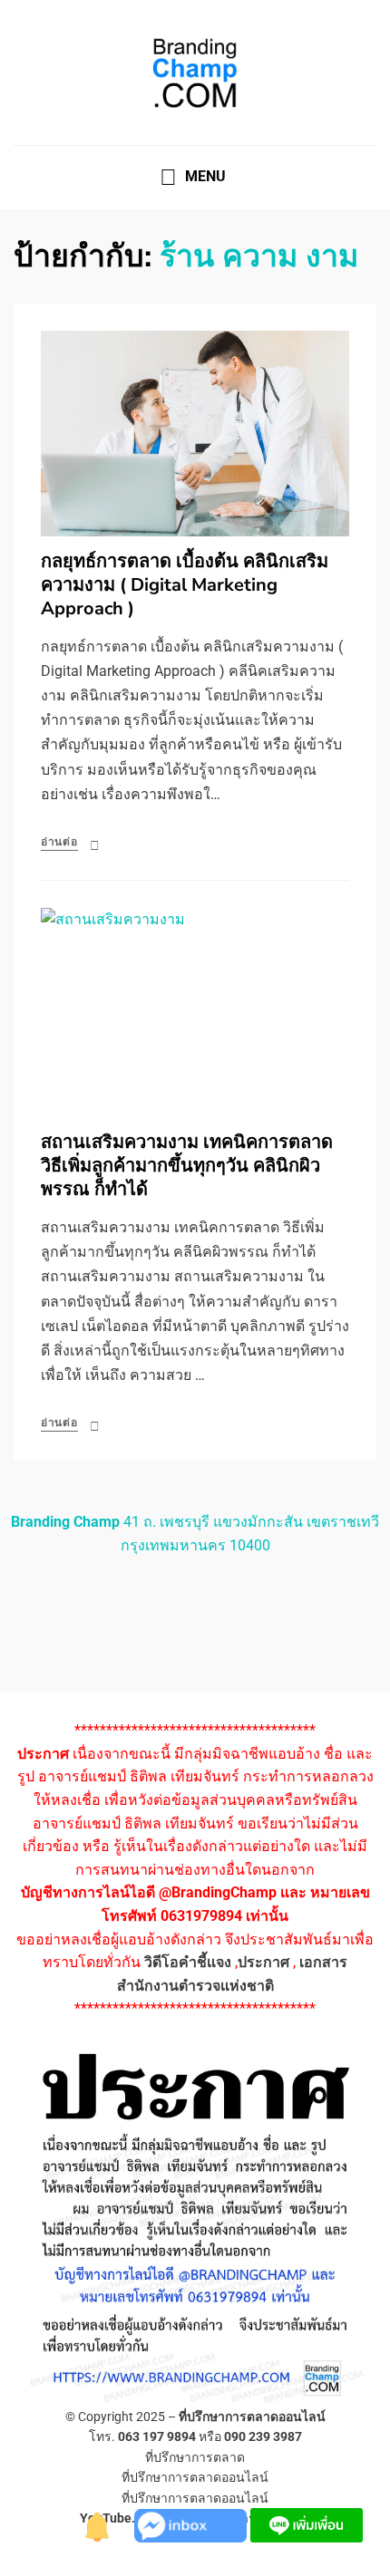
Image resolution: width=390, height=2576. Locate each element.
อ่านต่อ (59, 842)
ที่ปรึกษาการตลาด (195, 2457)
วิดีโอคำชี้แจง (188, 1962)
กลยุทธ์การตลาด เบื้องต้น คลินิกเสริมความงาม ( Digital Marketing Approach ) (185, 585)
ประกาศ (263, 1962)
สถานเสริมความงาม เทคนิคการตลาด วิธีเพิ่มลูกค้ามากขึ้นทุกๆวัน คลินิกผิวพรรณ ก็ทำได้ (187, 1166)
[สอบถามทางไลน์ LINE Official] (307, 2524)
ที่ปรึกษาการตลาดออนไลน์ (252, 2417)
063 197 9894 (157, 2436)
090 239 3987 (263, 2436)
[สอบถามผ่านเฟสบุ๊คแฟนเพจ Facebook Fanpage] (192, 2524)
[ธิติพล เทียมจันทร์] (98, 2524)
